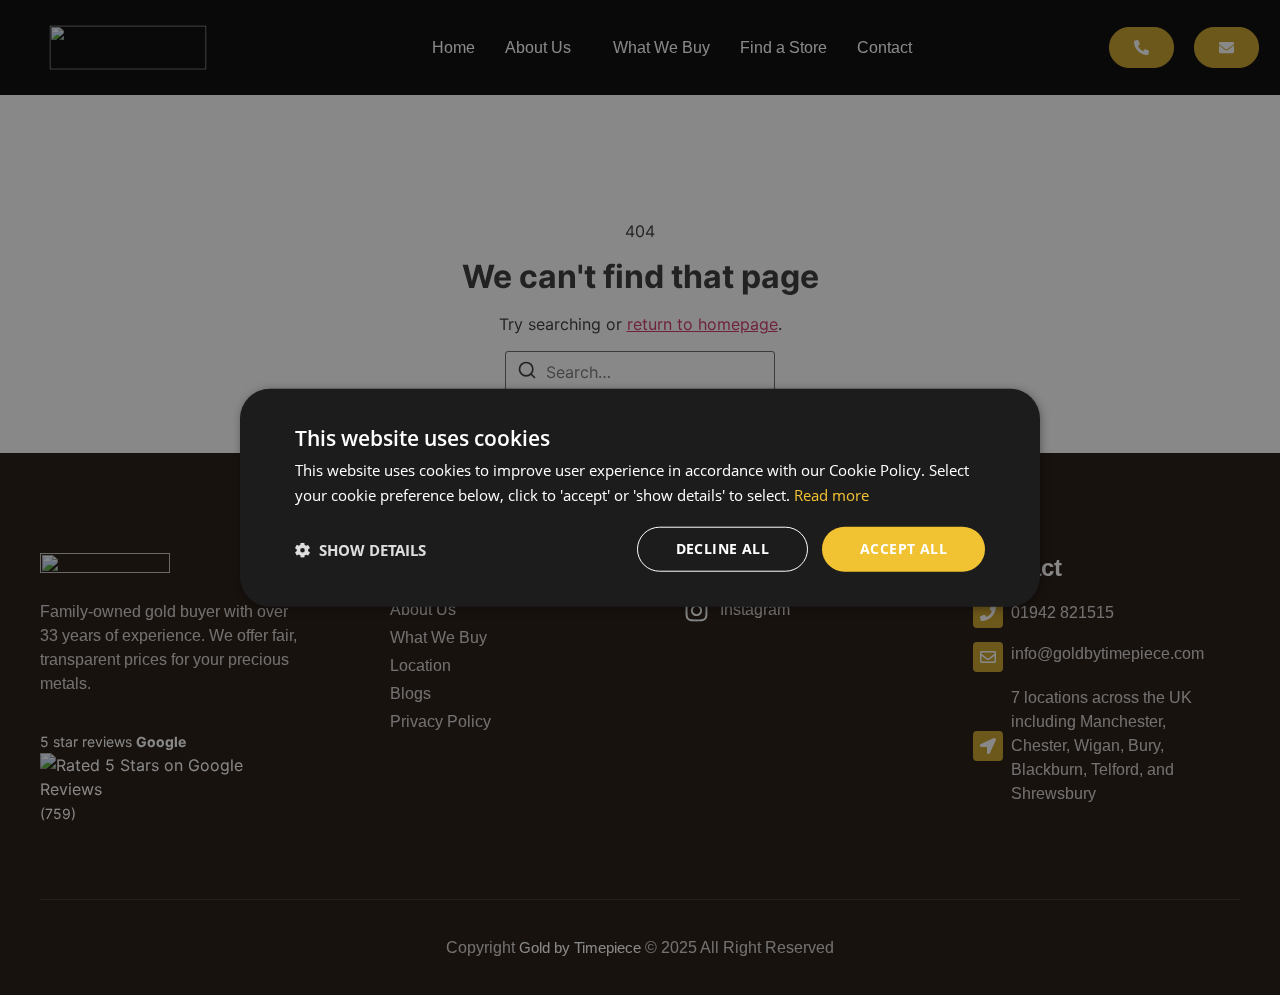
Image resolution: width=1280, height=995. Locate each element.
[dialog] (640, 497)
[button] (360, 549)
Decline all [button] (722, 548)
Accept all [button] (903, 548)
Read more (831, 494)
